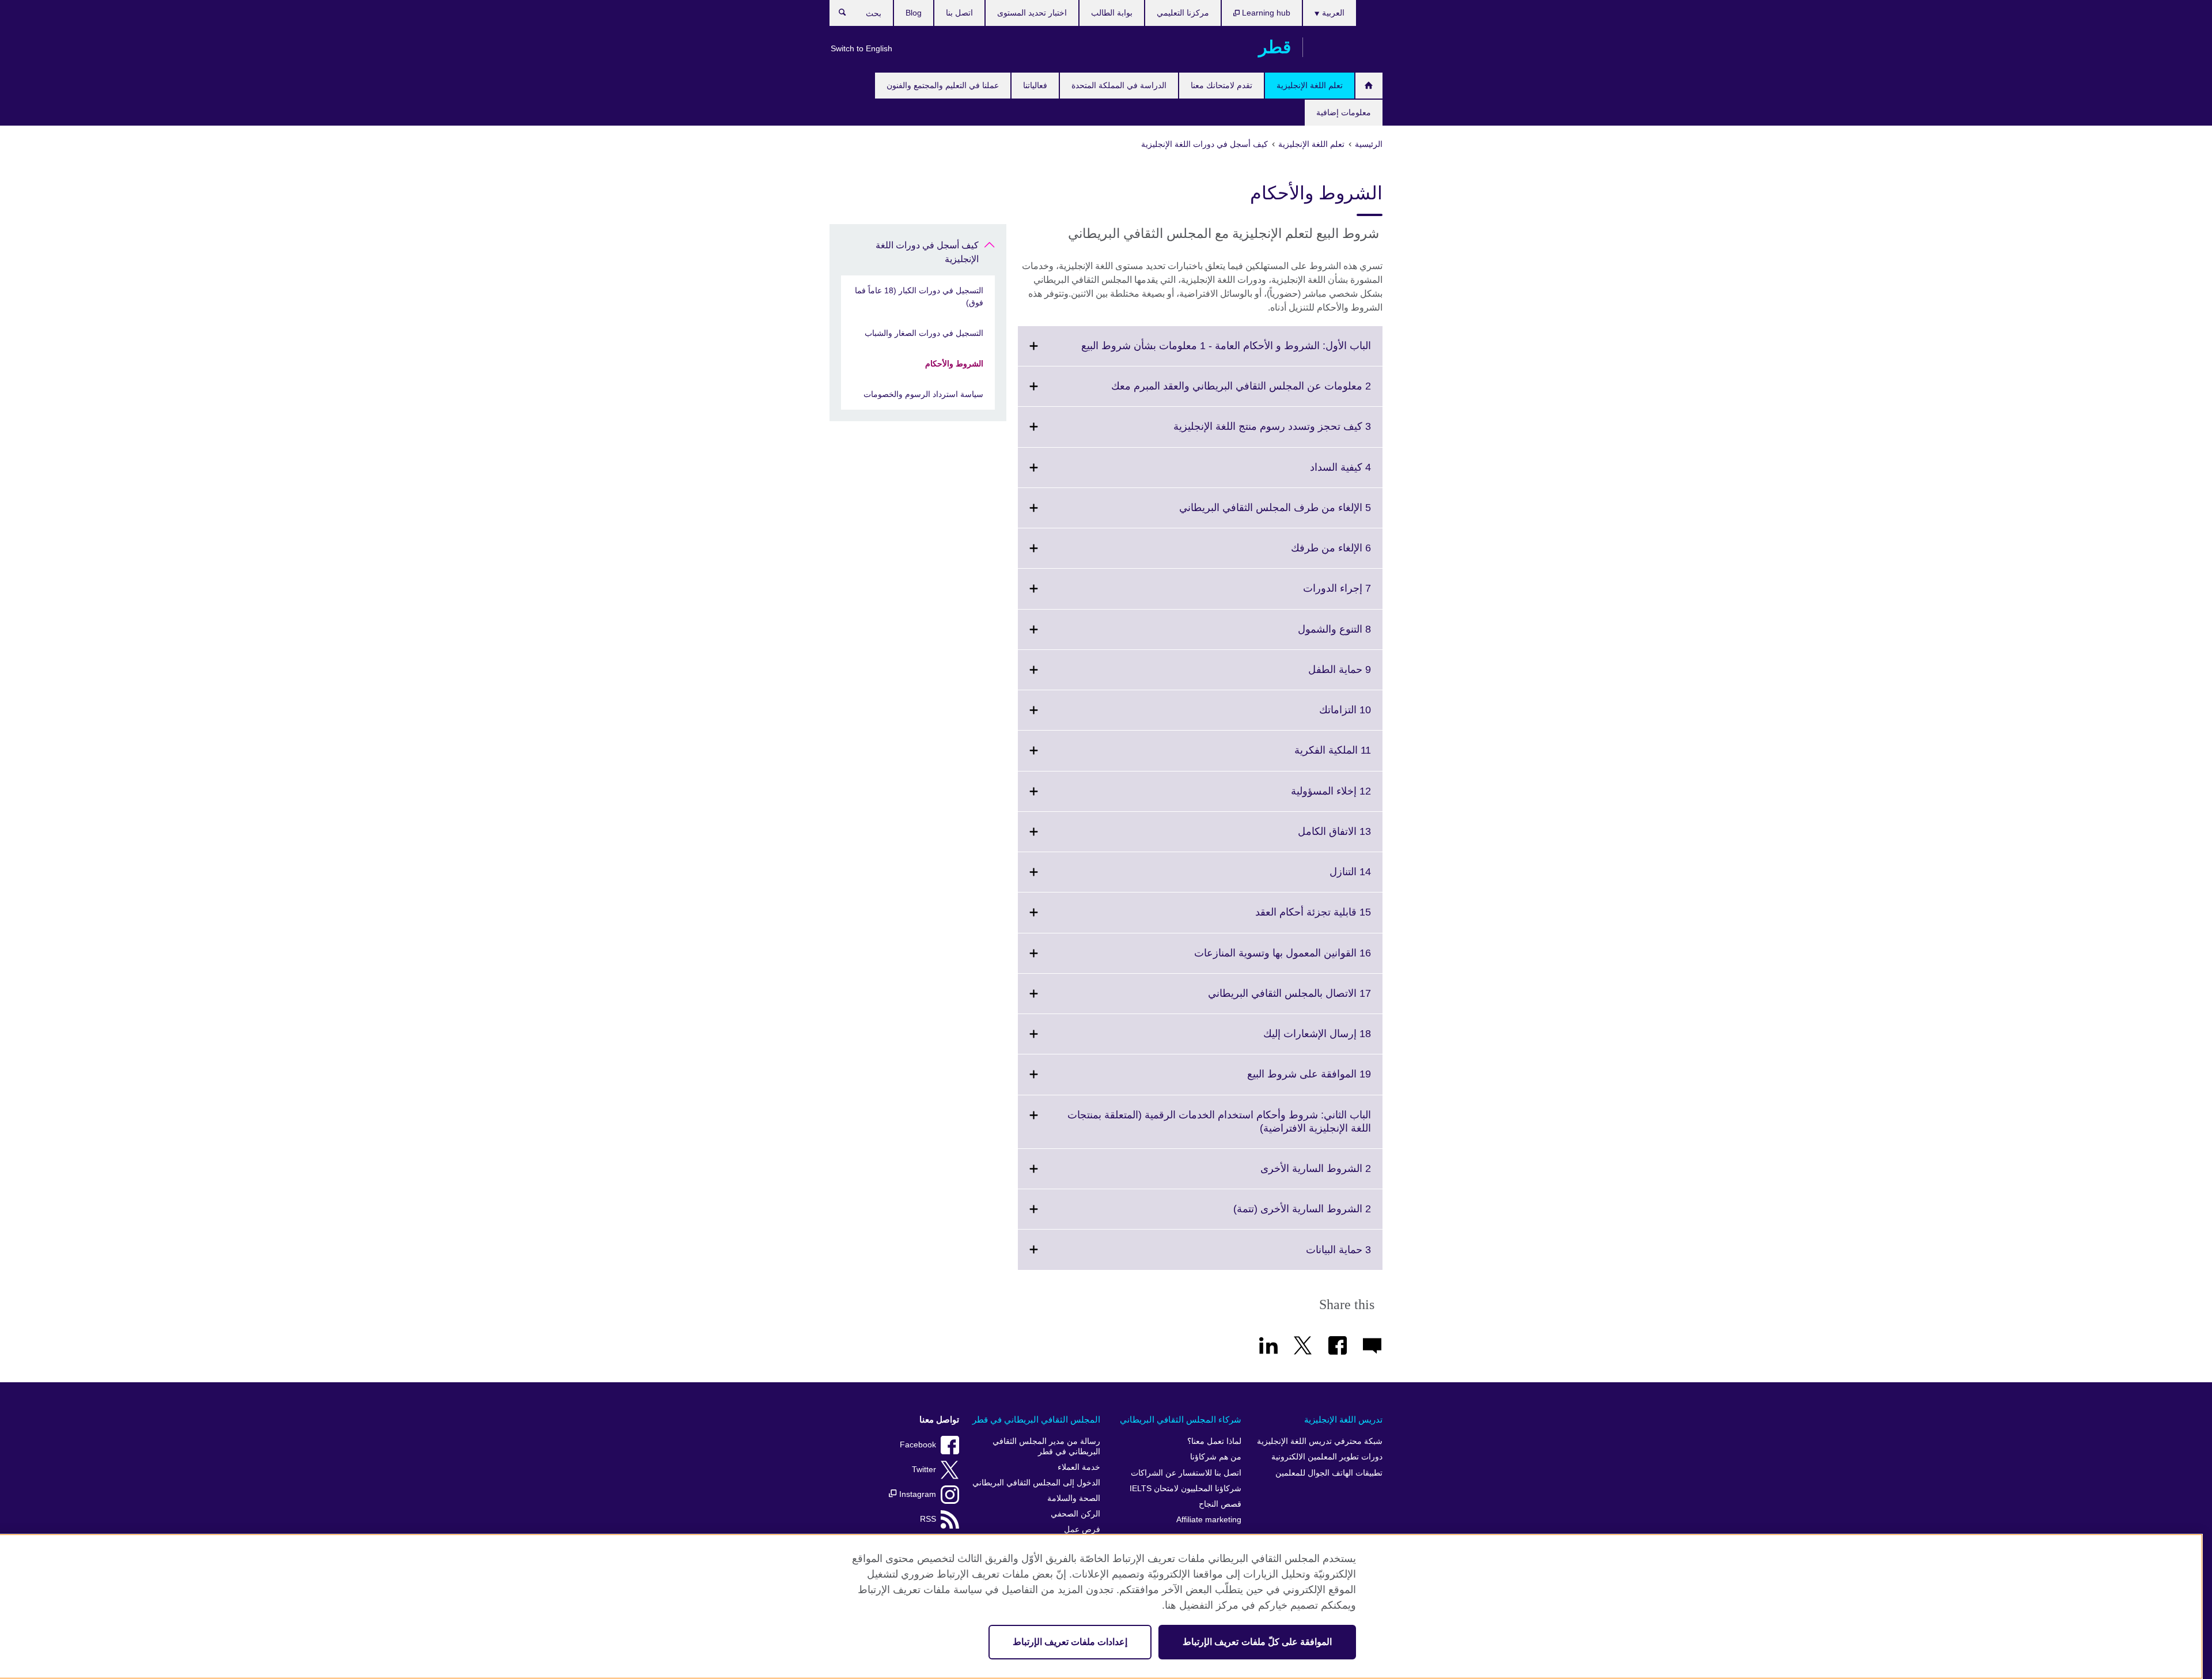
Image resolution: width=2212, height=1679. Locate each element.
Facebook (918, 1445)
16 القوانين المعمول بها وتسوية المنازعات (1257, 960)
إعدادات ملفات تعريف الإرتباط (1070, 1642)
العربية (1332, 13)
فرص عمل (1082, 1529)
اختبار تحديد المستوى (1032, 13)
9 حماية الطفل (1314, 676)
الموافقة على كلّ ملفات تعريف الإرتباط (1257, 1642)
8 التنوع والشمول (1309, 636)
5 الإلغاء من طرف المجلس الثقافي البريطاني (1250, 515)
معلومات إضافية (1344, 112)
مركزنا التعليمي (1183, 13)
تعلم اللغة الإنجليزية (1310, 85)
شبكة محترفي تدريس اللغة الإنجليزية (1320, 1441)
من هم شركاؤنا (1216, 1457)
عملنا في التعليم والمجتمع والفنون (943, 85)
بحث (837, 15)
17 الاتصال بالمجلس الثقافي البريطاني (1264, 1000)
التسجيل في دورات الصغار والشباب (924, 333)
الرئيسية (1369, 86)
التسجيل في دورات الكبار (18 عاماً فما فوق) (919, 296)
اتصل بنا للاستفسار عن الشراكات (1186, 1473)
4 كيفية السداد (1315, 474)
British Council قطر (1349, 47)
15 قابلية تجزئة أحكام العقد (1288, 919)
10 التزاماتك (1320, 717)
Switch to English (861, 48)
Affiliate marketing (1209, 1520)
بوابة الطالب (1112, 13)
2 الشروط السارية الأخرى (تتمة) (1277, 1216)
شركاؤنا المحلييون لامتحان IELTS (1185, 1489)
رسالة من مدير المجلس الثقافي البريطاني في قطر (1046, 1447)
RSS (928, 1519)
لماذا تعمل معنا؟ (1214, 1441)
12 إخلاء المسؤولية (1306, 798)
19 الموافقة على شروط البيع (1284, 1081)
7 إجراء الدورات (1312, 595)
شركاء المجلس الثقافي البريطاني (1181, 1419)
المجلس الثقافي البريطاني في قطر (1036, 1419)
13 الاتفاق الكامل (1309, 838)
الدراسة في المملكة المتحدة (1119, 85)
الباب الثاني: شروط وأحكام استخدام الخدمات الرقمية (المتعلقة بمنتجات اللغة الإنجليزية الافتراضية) (1219, 1129)
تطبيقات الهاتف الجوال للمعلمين (1329, 1473)
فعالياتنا (1035, 85)
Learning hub (1265, 13)
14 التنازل (1325, 879)
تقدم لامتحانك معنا (1221, 85)
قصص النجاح (1220, 1504)
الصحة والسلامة (1074, 1498)
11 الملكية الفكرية (1307, 757)
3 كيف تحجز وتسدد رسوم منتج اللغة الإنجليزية (1247, 433)
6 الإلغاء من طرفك (1306, 555)
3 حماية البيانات (1313, 1256)
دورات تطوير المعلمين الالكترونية (1327, 1457)
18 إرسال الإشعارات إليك (1292, 1041)
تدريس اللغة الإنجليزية (1343, 1419)
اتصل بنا (959, 13)
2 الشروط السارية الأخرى (1290, 1175)
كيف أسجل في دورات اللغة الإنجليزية (927, 252)
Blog (914, 13)
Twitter (924, 1470)
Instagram (916, 1494)
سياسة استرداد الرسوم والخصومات (923, 394)
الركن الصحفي (1075, 1514)
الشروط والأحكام (954, 364)
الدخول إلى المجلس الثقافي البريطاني (1036, 1483)
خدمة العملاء (1079, 1467)
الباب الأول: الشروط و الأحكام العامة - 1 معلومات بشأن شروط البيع (1201, 353)
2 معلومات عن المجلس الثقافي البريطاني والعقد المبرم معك (1216, 393)
